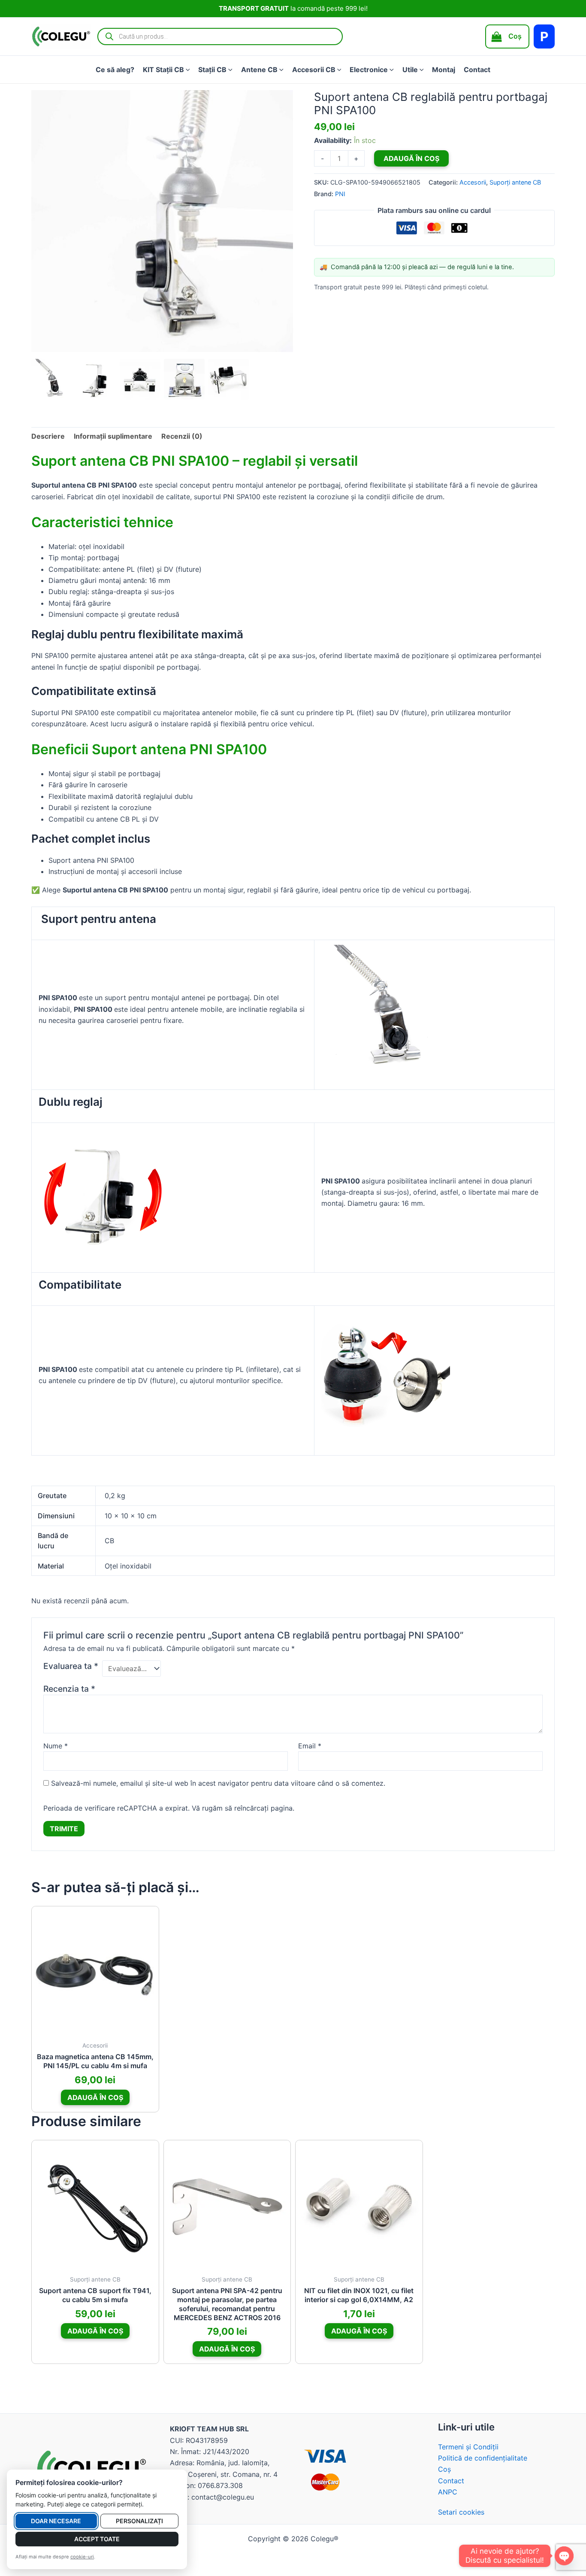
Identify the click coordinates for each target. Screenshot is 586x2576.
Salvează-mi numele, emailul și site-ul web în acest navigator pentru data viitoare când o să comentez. (218, 1783)
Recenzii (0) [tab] (182, 436)
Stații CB (212, 70)
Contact (477, 70)
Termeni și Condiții (468, 2447)
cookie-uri (82, 2557)
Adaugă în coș (411, 158)
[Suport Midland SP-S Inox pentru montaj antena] (103, 1192)
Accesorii (473, 182)
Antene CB (259, 70)
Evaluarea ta (71, 1666)
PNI (340, 194)
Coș (444, 2469)
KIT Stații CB (163, 70)
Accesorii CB (314, 70)
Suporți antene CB (515, 182)
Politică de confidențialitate (483, 2458)
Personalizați (139, 2521)
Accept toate (97, 2539)
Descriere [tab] (48, 436)
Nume (56, 1746)
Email (310, 1746)
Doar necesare (56, 2521)
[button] (187, 70)
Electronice (369, 70)
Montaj (444, 70)
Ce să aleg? (115, 70)
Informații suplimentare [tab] (113, 436)
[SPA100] (386, 1008)
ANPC (448, 2492)
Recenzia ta (69, 1689)
